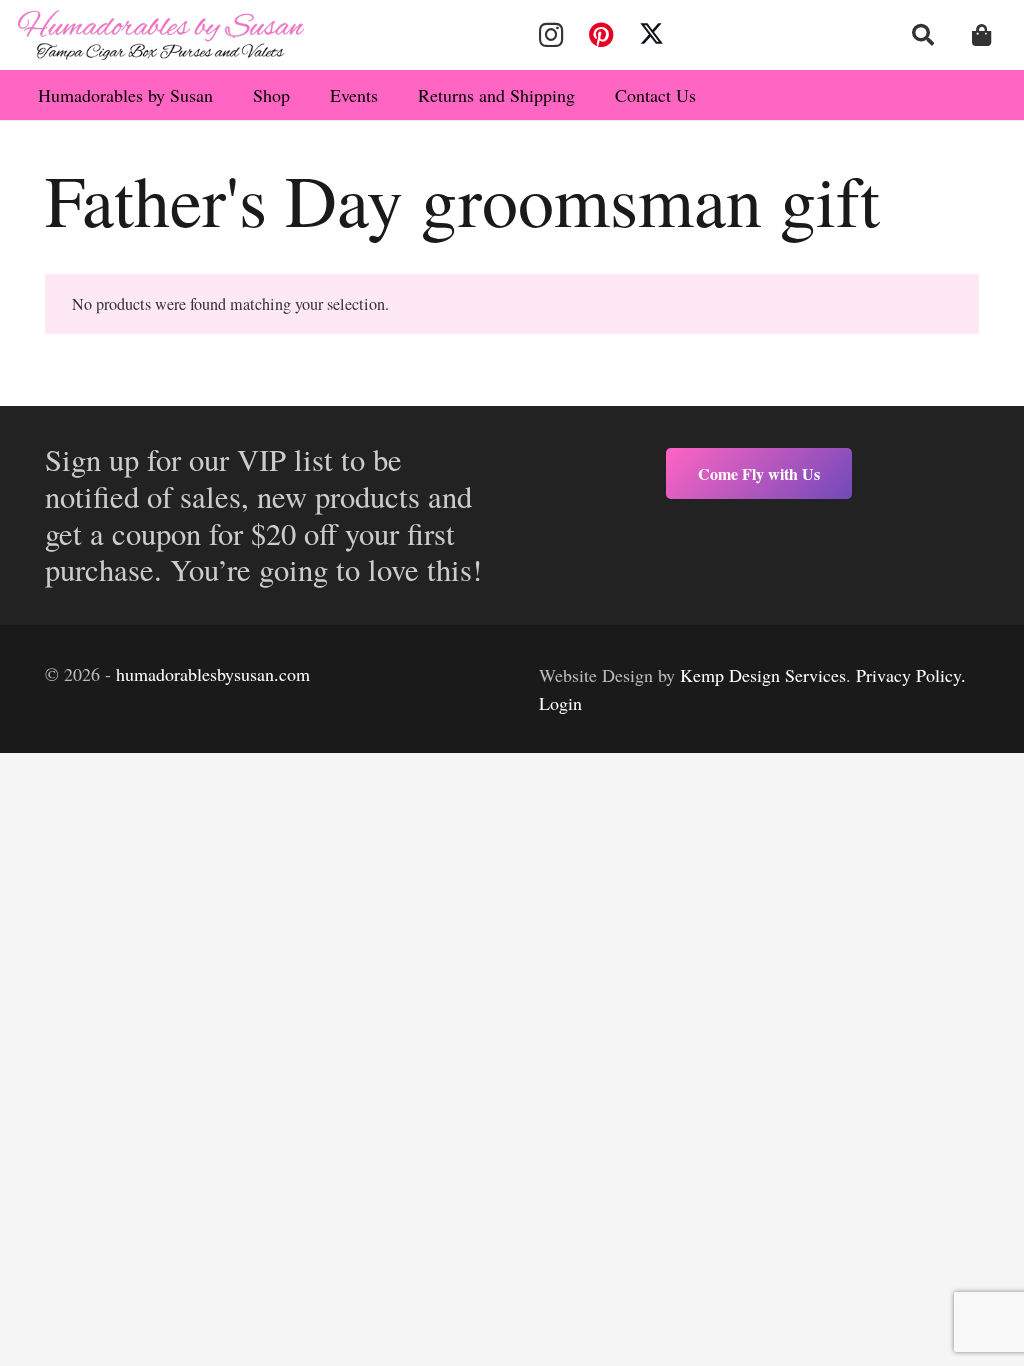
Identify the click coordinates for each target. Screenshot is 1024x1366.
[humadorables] (161, 35)
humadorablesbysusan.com (213, 674)
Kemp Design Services (763, 675)
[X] (652, 35)
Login (560, 703)
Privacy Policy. (911, 675)
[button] (923, 35)
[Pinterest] (601, 35)
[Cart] (982, 35)
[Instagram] (551, 35)
